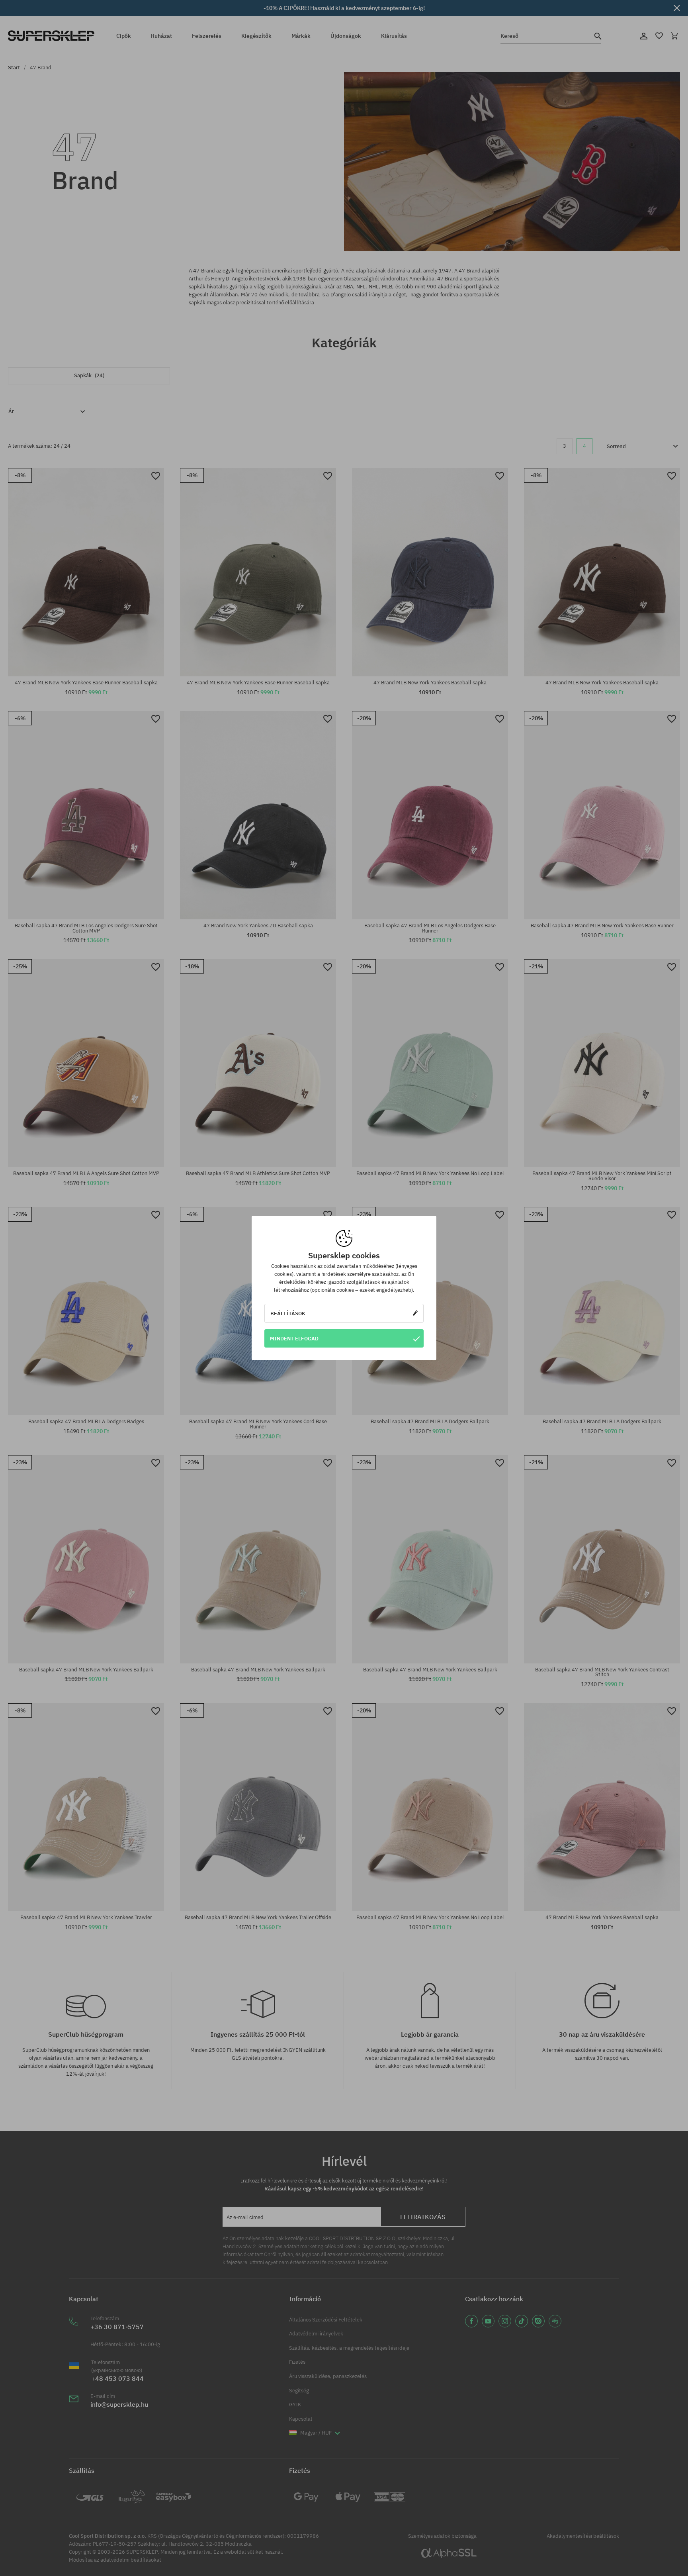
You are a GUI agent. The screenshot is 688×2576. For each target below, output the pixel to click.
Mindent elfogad (294, 1338)
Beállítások (288, 1313)
